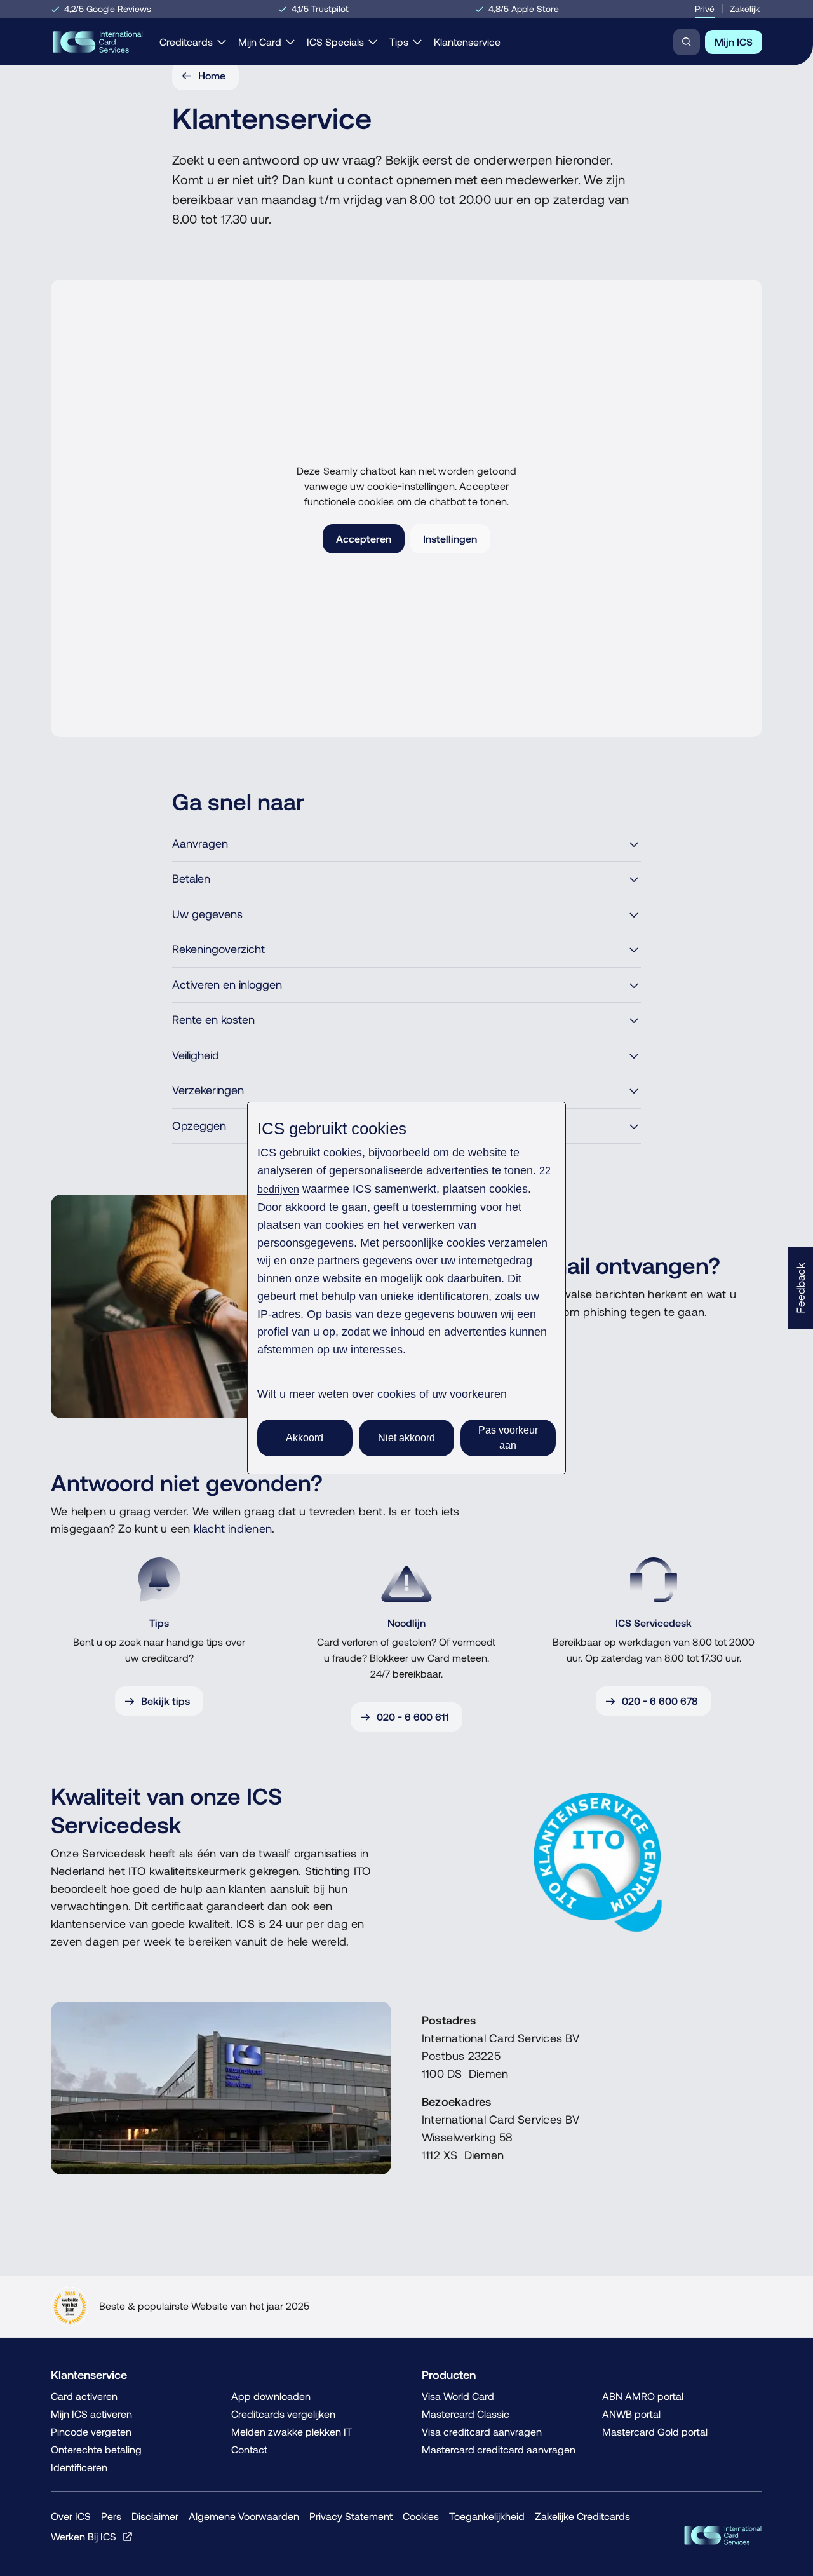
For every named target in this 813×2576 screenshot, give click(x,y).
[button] (800, 1288)
